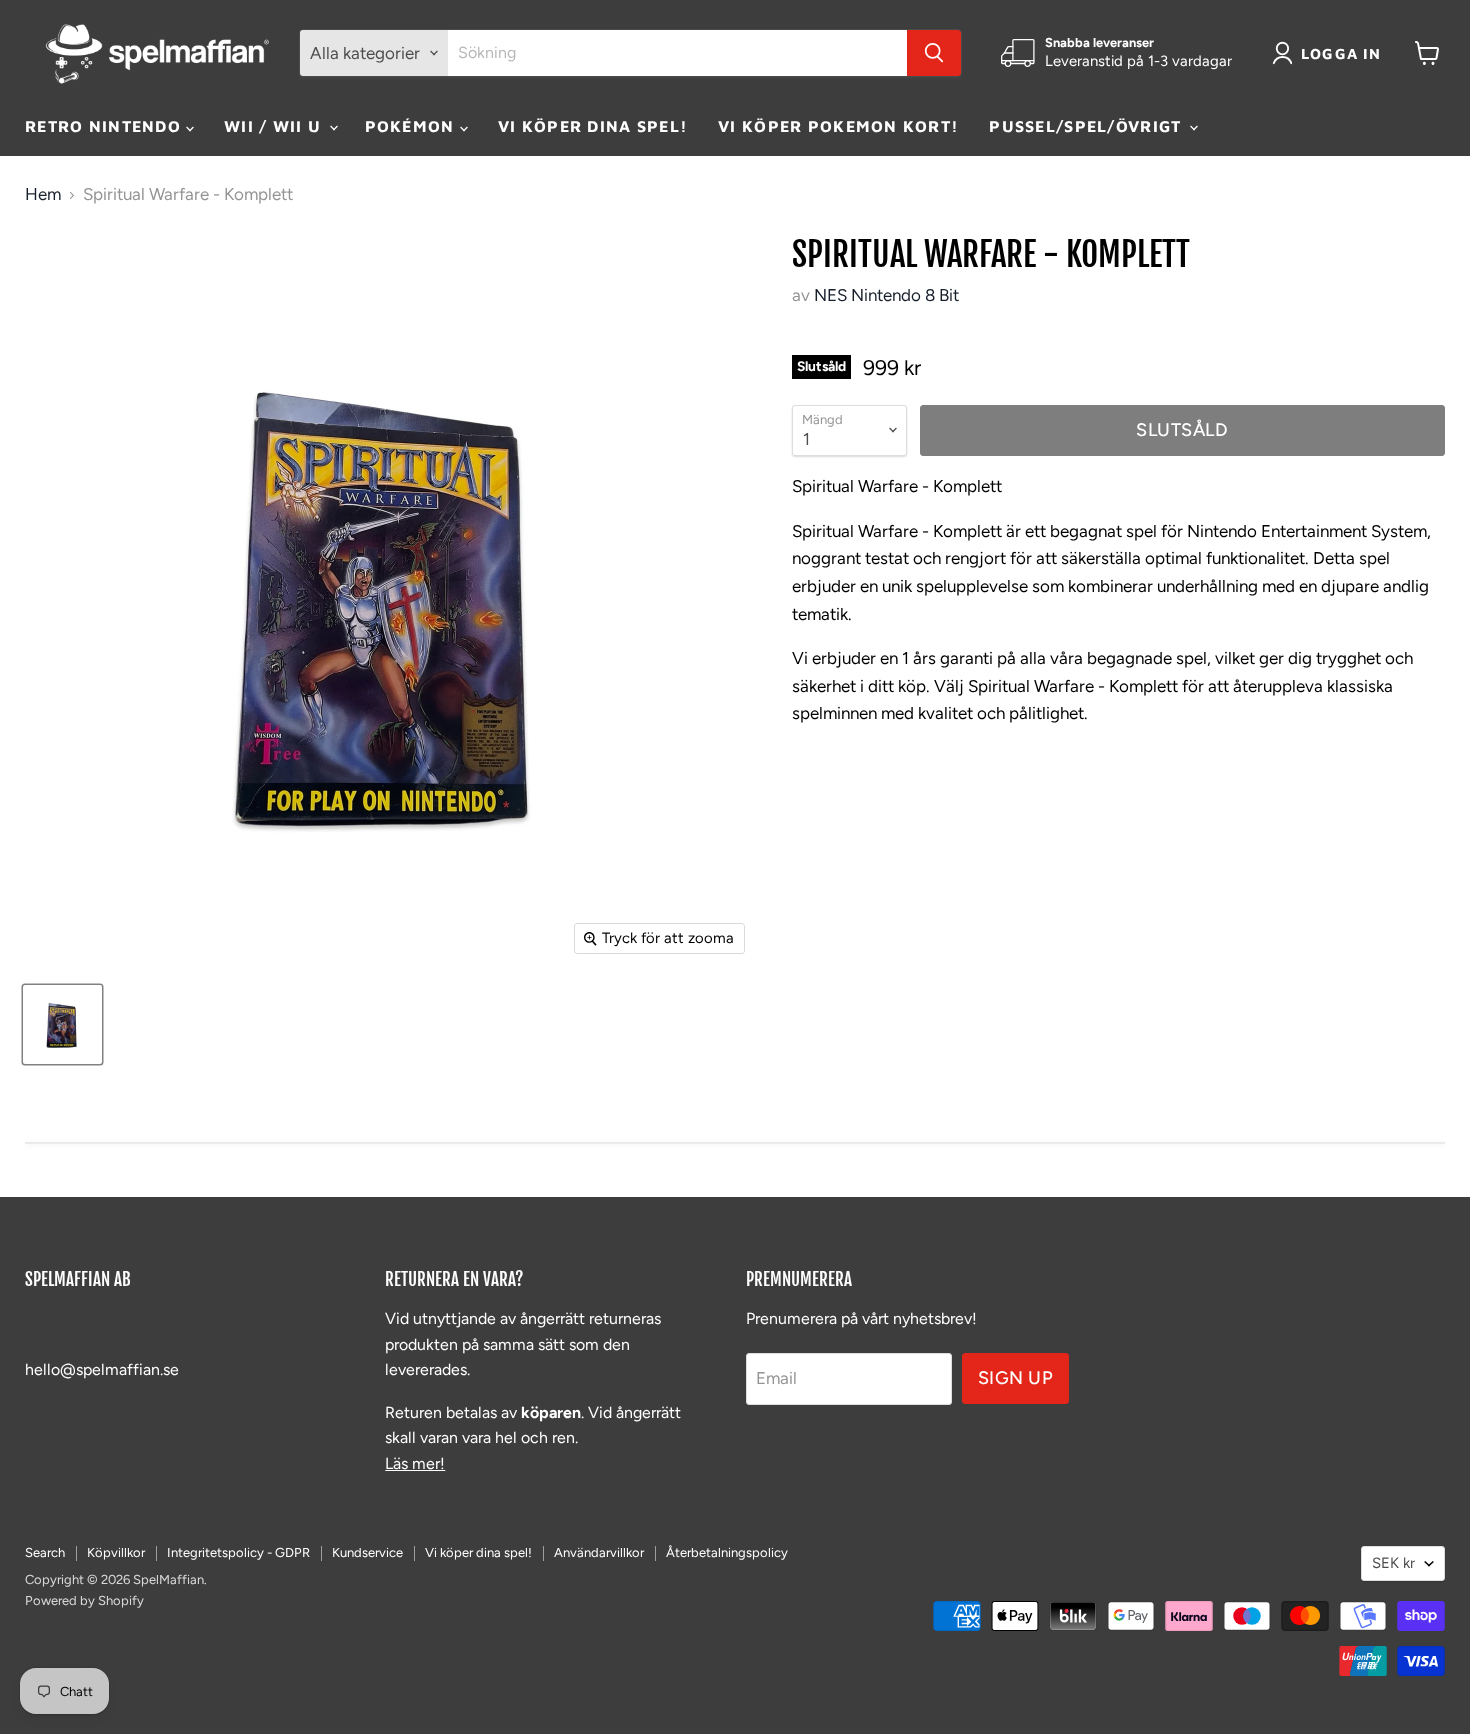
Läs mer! (415, 1463)
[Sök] (934, 53)
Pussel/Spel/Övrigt (1087, 126)
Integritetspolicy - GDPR (238, 1552)
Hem (43, 194)
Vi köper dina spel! (593, 126)
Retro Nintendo (105, 126)
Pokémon (412, 126)
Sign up (1016, 1378)
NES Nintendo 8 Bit (886, 295)
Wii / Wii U (275, 126)
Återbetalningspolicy (727, 1552)
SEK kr (1393, 1563)
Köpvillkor (116, 1552)
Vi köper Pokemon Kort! (838, 126)
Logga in (1341, 53)
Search (45, 1552)
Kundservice (367, 1552)
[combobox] (677, 53)
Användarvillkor (599, 1552)
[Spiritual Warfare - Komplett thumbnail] (62, 1024)
